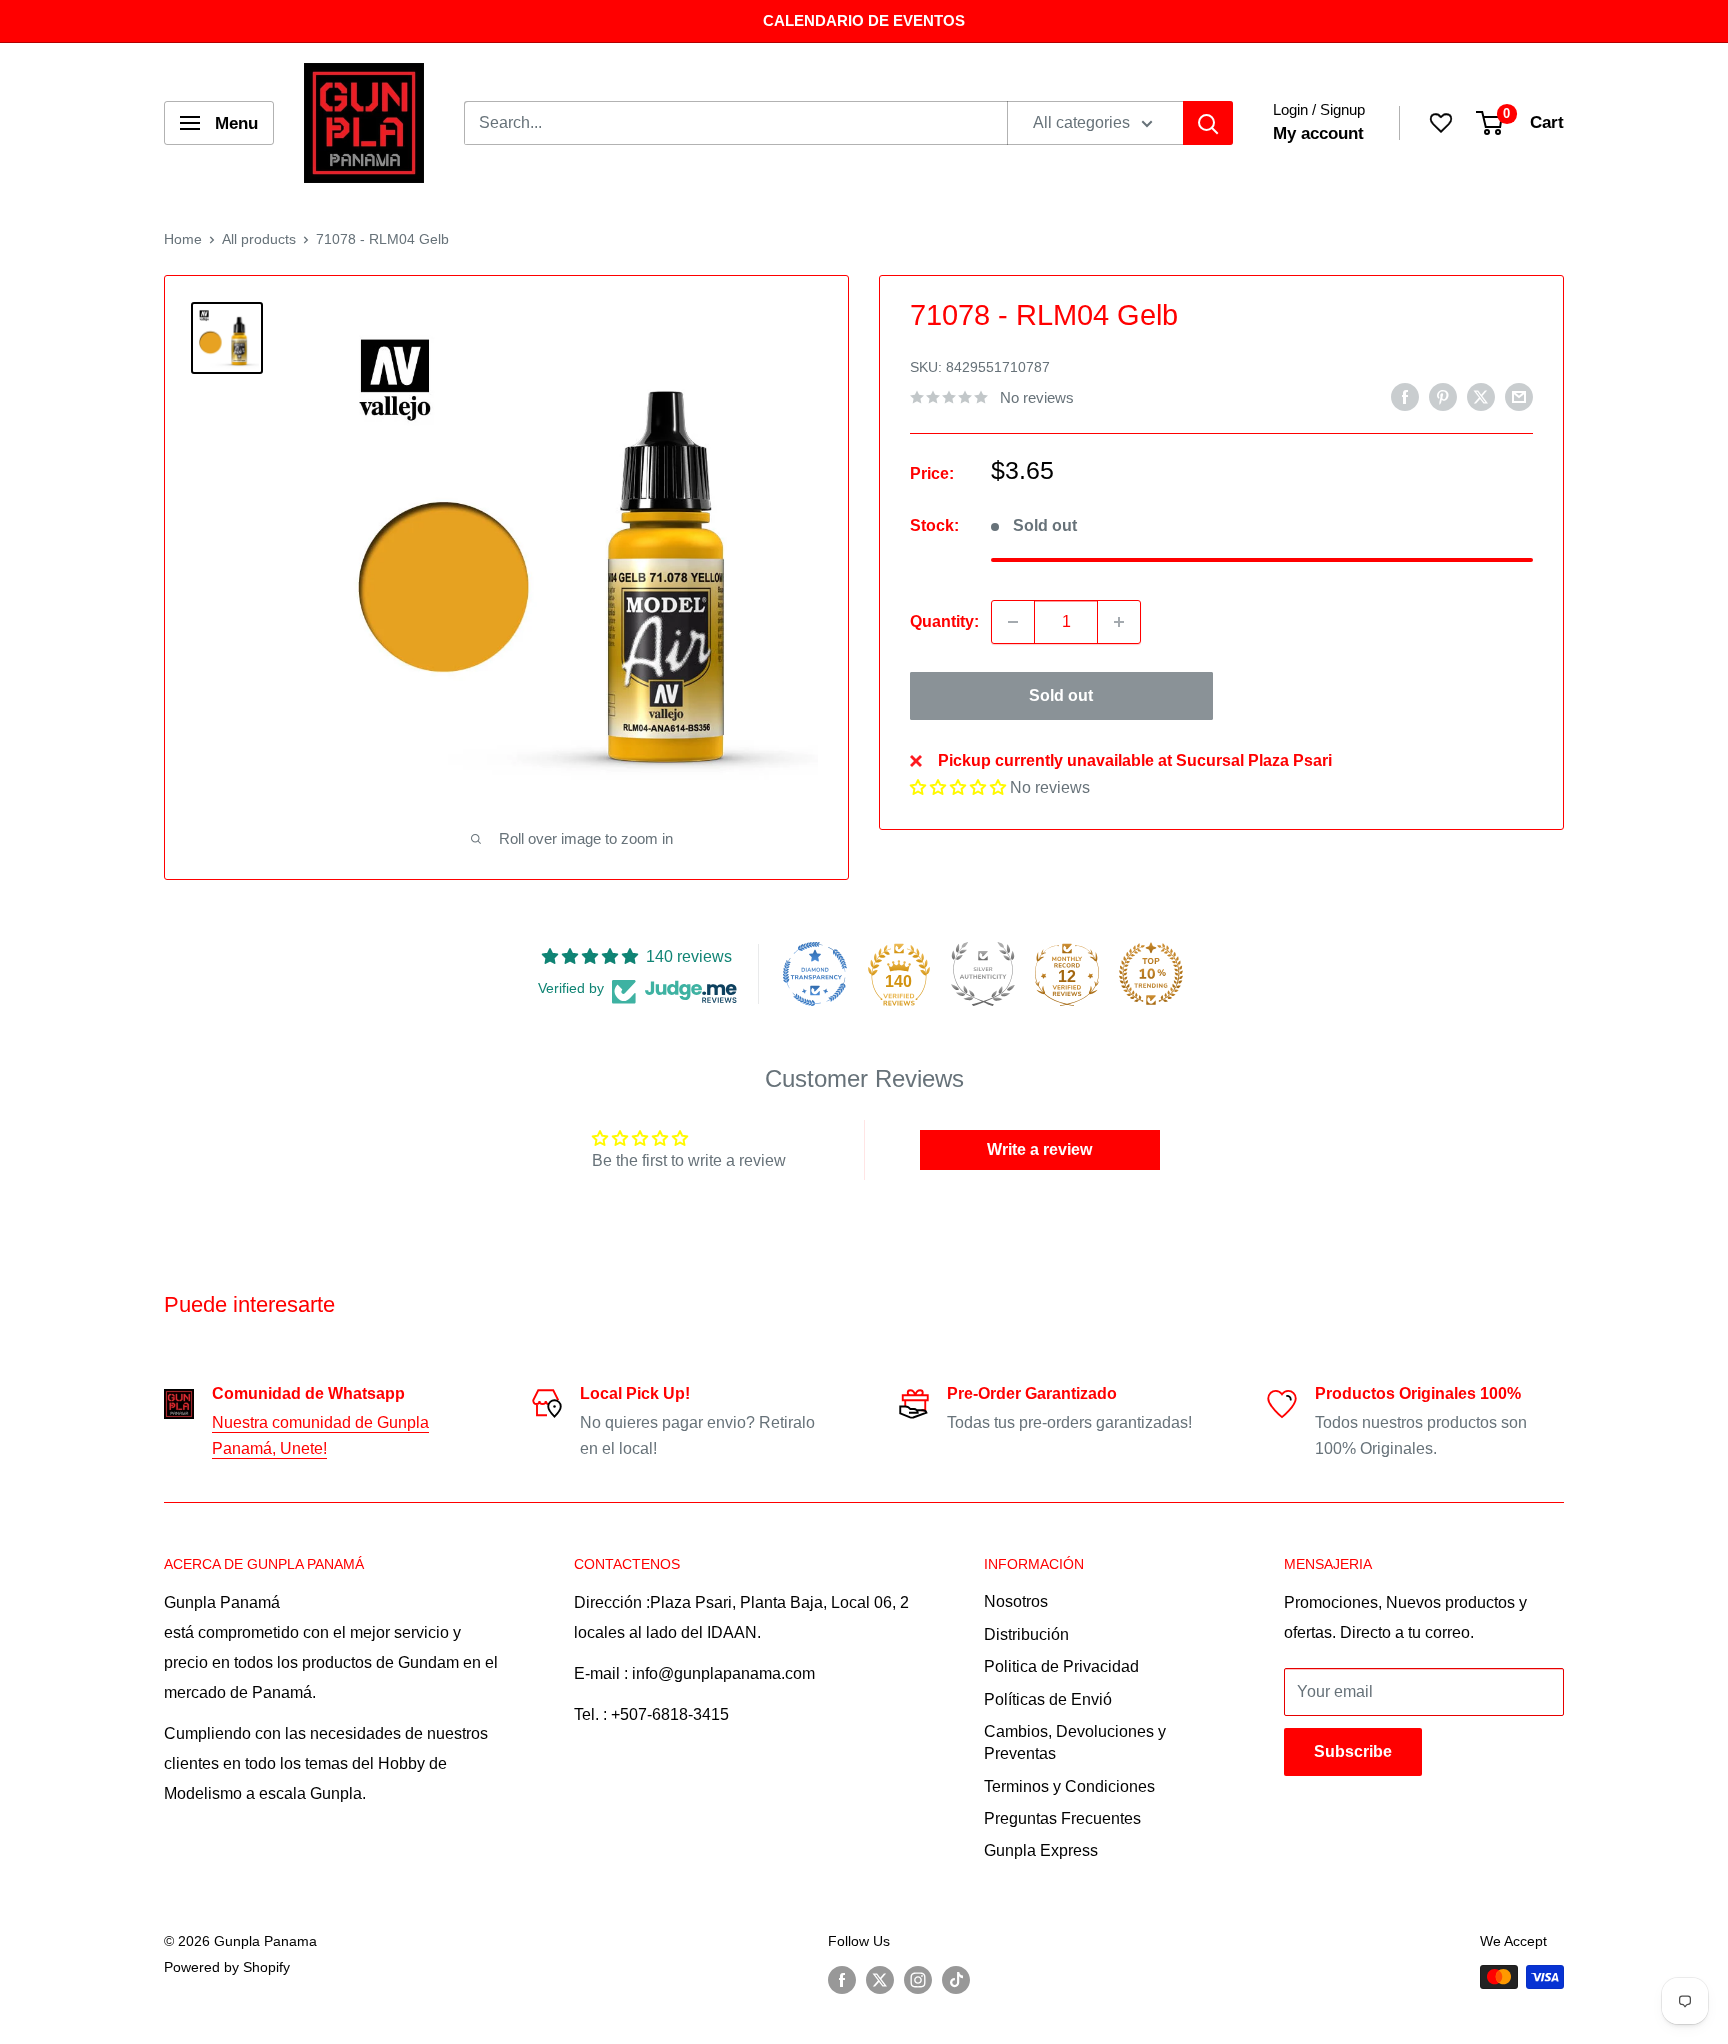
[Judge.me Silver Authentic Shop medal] (983, 974)
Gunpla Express (1041, 1850)
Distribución (1026, 1634)
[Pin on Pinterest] (1443, 396)
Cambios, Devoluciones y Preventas (1075, 1742)
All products (259, 239)
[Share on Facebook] (1405, 396)
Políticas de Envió (1048, 1699)
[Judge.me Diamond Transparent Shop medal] (815, 974)
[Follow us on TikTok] (956, 1979)
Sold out (1061, 695)
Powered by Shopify (227, 1967)
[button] (958, 787)
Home (183, 239)
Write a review (1039, 1149)
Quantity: (944, 621)
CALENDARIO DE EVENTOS (864, 20)
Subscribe (1353, 1751)
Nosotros (1016, 1601)
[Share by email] (1519, 396)
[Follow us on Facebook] (842, 1979)
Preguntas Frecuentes (1062, 1818)
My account (1318, 133)
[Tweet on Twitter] (1481, 396)
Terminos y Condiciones (1069, 1786)
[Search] (1208, 123)
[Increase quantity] (1119, 622)
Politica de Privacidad (1061, 1666)
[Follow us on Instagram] (918, 1979)
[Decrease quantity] (1013, 622)
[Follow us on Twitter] (880, 1979)
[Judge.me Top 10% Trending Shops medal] (1151, 974)
